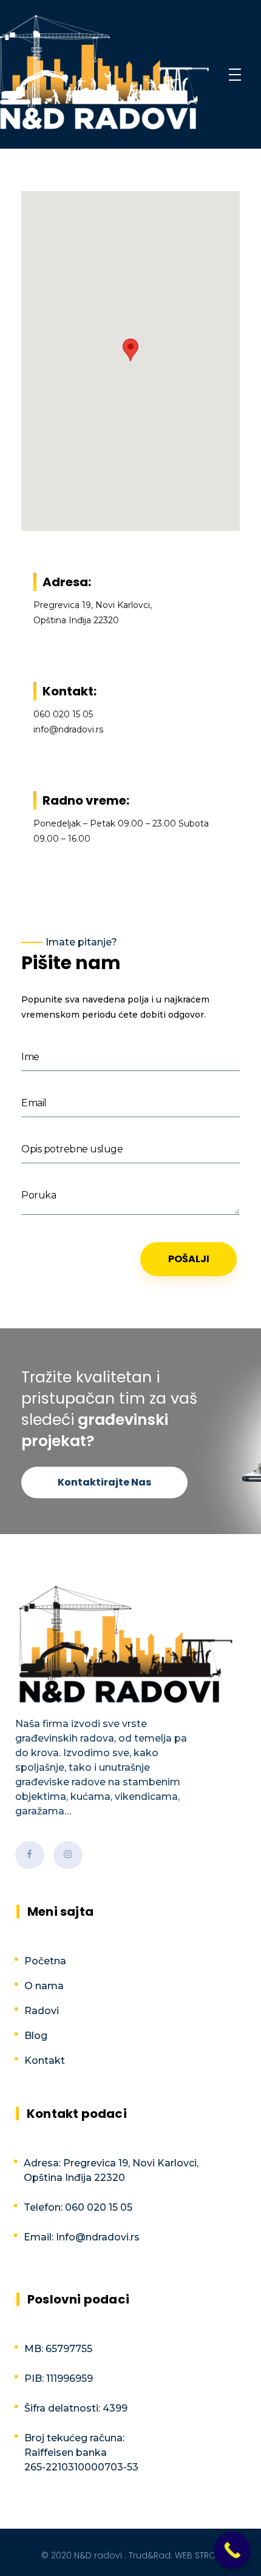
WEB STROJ (198, 2555)
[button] (130, 350)
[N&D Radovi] (104, 72)
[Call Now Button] (232, 2550)
